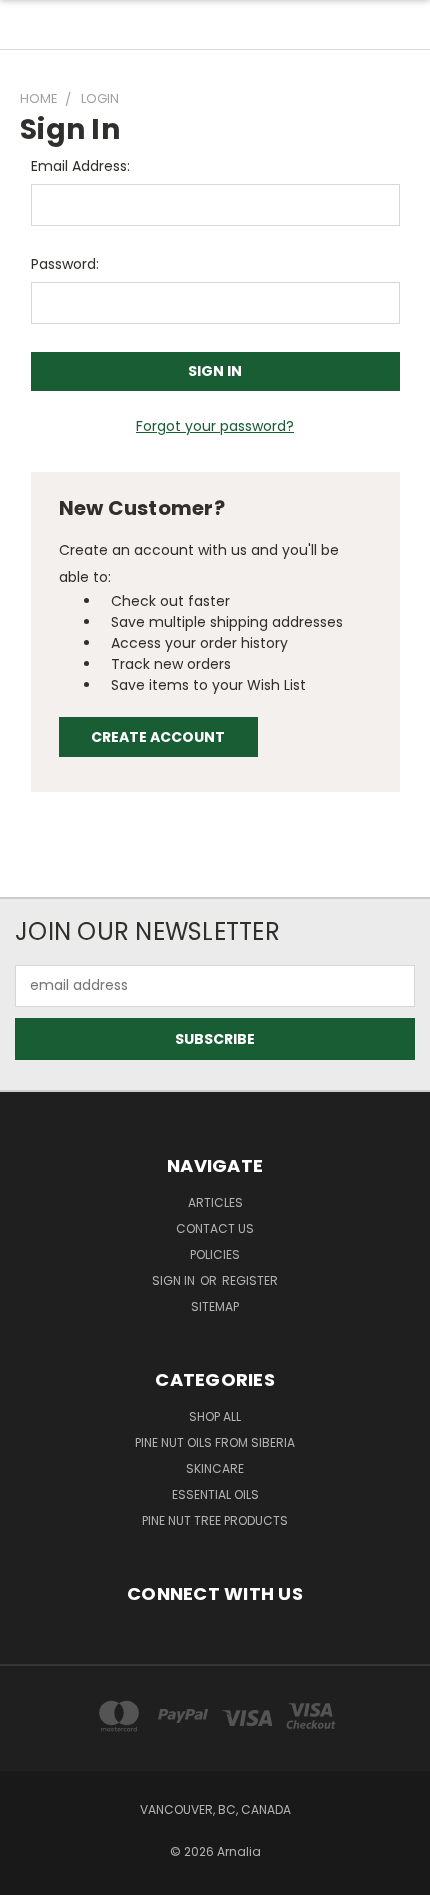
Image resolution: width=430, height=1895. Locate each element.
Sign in (175, 1280)
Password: (65, 264)
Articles (215, 1202)
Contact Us (215, 1228)
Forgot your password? (215, 426)
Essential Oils (215, 1494)
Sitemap (215, 1306)
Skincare (215, 1468)
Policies (215, 1254)
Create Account (158, 737)
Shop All (215, 1416)
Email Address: (80, 166)
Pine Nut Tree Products (215, 1520)
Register (250, 1280)
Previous (31, 1875)
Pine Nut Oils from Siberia (215, 1442)
